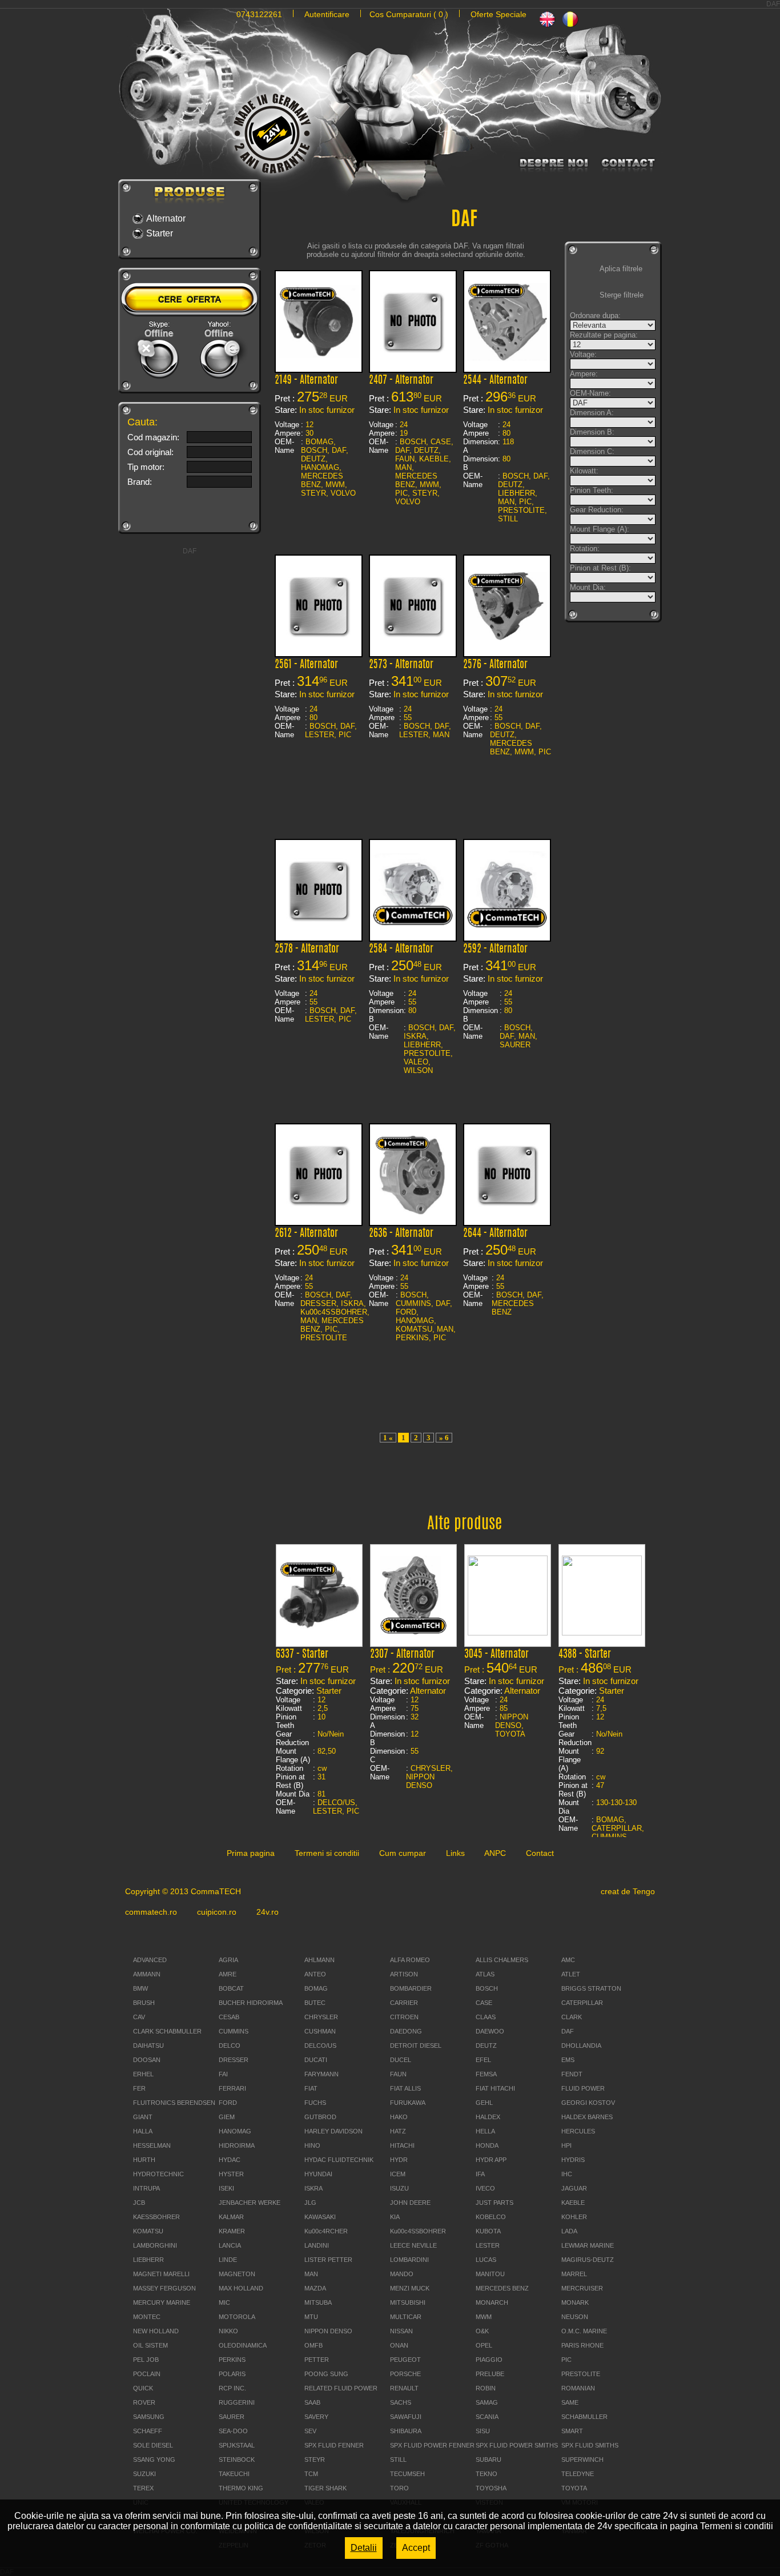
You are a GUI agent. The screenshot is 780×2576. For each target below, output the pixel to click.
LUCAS (486, 2260)
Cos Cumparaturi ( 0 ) (410, 14)
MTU (311, 2317)
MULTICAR (406, 2317)
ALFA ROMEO (410, 1960)
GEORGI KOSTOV (588, 2103)
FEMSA (486, 2074)
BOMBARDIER (411, 1988)
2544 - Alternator (495, 381)
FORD (228, 2103)
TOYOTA (574, 2488)
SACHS (401, 2402)
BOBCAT (231, 1988)
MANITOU (490, 2274)
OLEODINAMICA (243, 2345)
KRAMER (232, 2231)
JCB (139, 2203)
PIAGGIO (489, 2360)
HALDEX (488, 2117)
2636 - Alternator (401, 1234)
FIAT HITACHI (495, 2088)
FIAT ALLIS (405, 2088)
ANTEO (315, 1974)
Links (455, 1853)
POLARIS (232, 2374)
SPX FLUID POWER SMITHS (517, 2445)
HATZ (398, 2131)
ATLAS (485, 1974)
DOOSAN (147, 2060)
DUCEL (401, 2060)
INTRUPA (146, 2188)
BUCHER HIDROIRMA (251, 2003)
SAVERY (316, 2417)
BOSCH (487, 1988)
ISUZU (399, 2188)
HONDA (487, 2145)
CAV (139, 2017)
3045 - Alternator (496, 1655)
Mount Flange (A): (600, 529)
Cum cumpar (403, 1853)
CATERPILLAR (582, 2003)
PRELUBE (490, 2374)
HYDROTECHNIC (158, 2174)
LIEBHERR (148, 2260)
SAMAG (487, 2402)
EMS (568, 2060)
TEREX (143, 2488)
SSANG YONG (154, 2460)
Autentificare (327, 14)
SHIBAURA (406, 2431)
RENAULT (404, 2388)
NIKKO (228, 2331)
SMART (572, 2431)
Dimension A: (592, 413)
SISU (483, 2431)
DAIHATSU (148, 2045)
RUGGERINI (237, 2402)
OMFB (313, 2345)
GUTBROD (320, 2117)
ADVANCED (150, 1960)
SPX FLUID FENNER (334, 2445)
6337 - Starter (302, 1655)
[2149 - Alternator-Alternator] (319, 355)
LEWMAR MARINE (588, 2245)
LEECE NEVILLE (413, 2245)
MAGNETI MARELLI (161, 2274)
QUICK (143, 2388)
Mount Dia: (588, 587)
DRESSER (234, 2060)
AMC (568, 1960)
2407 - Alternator (401, 381)
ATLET (571, 1974)
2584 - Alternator (401, 950)
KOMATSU (148, 2231)
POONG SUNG (326, 2374)
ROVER (144, 2402)
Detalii (364, 2548)
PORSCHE (405, 2374)
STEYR (315, 2460)
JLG (310, 2203)
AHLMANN (319, 1960)
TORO (399, 2488)
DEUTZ (486, 2045)
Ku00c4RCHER (326, 2231)
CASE (484, 2003)
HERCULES (578, 2131)
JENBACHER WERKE (250, 2203)
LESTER (488, 2245)
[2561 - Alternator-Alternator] (319, 643)
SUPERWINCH (582, 2460)
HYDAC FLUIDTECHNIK (339, 2160)
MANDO (402, 2274)
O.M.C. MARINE (584, 2331)
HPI (566, 2145)
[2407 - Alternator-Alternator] (413, 358)
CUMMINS (234, 2031)
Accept (416, 2548)
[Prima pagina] (390, 146)
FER (139, 2088)
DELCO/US (320, 2045)
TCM (311, 2474)
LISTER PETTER (328, 2260)
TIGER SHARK (325, 2488)
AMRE (228, 1974)
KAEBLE (573, 2203)
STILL (398, 2460)
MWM (484, 2317)
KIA (395, 2217)
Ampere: (584, 374)
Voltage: (583, 354)
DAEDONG (406, 2031)
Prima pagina (251, 1853)
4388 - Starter (585, 1655)
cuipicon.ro (217, 1912)
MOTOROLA (237, 2317)
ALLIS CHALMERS (502, 1960)
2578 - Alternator (307, 950)
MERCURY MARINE (162, 2302)
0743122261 (259, 14)
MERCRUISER (582, 2288)
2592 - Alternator (495, 950)
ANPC (495, 1853)
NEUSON (575, 2317)
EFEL (483, 2060)
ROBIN (486, 2388)
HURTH (144, 2160)
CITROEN (404, 2017)
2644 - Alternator (495, 1234)
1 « (388, 1438)
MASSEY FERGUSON (164, 2288)
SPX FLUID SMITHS (590, 2445)
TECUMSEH (407, 2474)
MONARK (575, 2302)
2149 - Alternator (306, 381)
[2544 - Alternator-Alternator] (507, 358)
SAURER (232, 2417)
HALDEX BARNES (587, 2117)
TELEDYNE (578, 2474)
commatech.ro (151, 1912)
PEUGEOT (405, 2360)
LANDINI (317, 2245)
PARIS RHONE (582, 2345)
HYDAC (230, 2160)
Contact (540, 1853)
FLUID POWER (583, 2088)
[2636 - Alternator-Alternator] (413, 1211)
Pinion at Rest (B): (600, 568)
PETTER (317, 2360)
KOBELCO (491, 2217)
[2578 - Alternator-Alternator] (319, 927)
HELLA (485, 2131)
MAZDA (315, 2288)
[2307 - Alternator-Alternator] (413, 1632)
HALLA (143, 2131)
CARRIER (404, 2003)
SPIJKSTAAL (237, 2445)
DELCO (230, 2045)
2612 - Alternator (306, 1234)
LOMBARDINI (409, 2260)
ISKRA (313, 2188)
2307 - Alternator (402, 1655)
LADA (569, 2231)
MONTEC (147, 2317)
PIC (566, 2360)
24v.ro (268, 1912)
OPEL (484, 2345)
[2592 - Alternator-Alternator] (507, 927)
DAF (568, 2031)
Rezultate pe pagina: (604, 335)
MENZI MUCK (410, 2288)
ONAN (399, 2345)
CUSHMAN (320, 2031)
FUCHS (315, 2103)
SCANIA (487, 2417)
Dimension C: (592, 451)
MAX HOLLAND (241, 2288)
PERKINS (232, 2360)
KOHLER (574, 2217)
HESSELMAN (152, 2145)
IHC (567, 2174)
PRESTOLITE (581, 2374)
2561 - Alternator (306, 665)
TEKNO (487, 2474)
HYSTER (231, 2174)
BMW (140, 1988)
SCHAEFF (148, 2431)
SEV (310, 2431)
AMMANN (147, 1974)
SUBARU (488, 2460)
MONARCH (492, 2302)
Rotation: (585, 548)
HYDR (399, 2160)
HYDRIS (573, 2160)
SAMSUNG (149, 2417)
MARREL (574, 2274)
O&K (482, 2331)
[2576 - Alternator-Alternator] (507, 637)
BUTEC (315, 2003)
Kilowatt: (584, 471)
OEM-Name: (590, 393)
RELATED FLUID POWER (341, 2388)
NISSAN (401, 2331)
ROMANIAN (578, 2388)
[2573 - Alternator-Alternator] (413, 643)
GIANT (143, 2117)
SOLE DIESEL (153, 2445)
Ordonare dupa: (595, 316)
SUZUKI (144, 2474)
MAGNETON (237, 2274)
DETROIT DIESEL (416, 2045)
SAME (570, 2402)
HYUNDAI (318, 2174)
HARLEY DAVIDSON (333, 2131)
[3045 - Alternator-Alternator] (508, 1632)
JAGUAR (574, 2188)
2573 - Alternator (401, 665)
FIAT (311, 2088)
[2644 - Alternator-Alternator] (507, 1211)
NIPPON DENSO (328, 2331)
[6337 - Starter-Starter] (319, 1628)
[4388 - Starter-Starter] (602, 1632)
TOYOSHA (491, 2488)
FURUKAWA (408, 2103)
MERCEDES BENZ (502, 2288)
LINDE (228, 2260)
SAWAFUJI (406, 2417)
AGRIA (228, 1960)
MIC (224, 2302)
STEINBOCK (237, 2460)
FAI (223, 2074)
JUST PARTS (494, 2203)
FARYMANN (321, 2074)
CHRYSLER (321, 2017)
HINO (312, 2145)
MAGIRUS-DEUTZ (588, 2260)
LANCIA (230, 2245)
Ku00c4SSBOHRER (418, 2231)
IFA (480, 2174)
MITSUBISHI (408, 2302)
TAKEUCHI (234, 2474)
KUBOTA (488, 2231)
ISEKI (226, 2188)
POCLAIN (147, 2374)
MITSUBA (318, 2302)
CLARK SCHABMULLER (167, 2031)
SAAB (312, 2402)
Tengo (644, 1891)
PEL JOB (146, 2360)
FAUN (398, 2074)
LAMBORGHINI (155, 2245)
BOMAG (316, 1988)
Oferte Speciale (498, 14)
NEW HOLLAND (156, 2331)
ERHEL (143, 2074)
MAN (311, 2274)
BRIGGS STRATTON (591, 1988)
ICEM (398, 2174)
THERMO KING (241, 2488)
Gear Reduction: (597, 510)
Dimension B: (592, 432)
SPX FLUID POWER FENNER (432, 2445)
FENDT (572, 2074)
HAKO (399, 2117)
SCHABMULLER (584, 2417)
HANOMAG (235, 2131)
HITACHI (402, 2145)
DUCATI (316, 2060)
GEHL (484, 2103)
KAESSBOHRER (156, 2217)
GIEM (227, 2117)
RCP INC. (232, 2388)
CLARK (572, 2017)
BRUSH (144, 2003)
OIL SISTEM (150, 2345)
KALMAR (231, 2217)
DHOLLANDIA (581, 2045)
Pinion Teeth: (592, 490)
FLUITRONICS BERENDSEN (174, 2103)
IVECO (485, 2188)
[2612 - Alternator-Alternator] (319, 1211)
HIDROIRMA (237, 2145)
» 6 (444, 1438)
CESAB (229, 2017)
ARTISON (404, 1974)
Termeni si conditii (327, 1853)
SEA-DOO (233, 2431)
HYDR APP (491, 2160)
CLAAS (486, 2017)
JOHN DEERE (410, 2203)
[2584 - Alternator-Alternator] (413, 924)
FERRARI (232, 2088)
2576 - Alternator (495, 665)
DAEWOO (490, 2031)
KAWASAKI (320, 2217)
